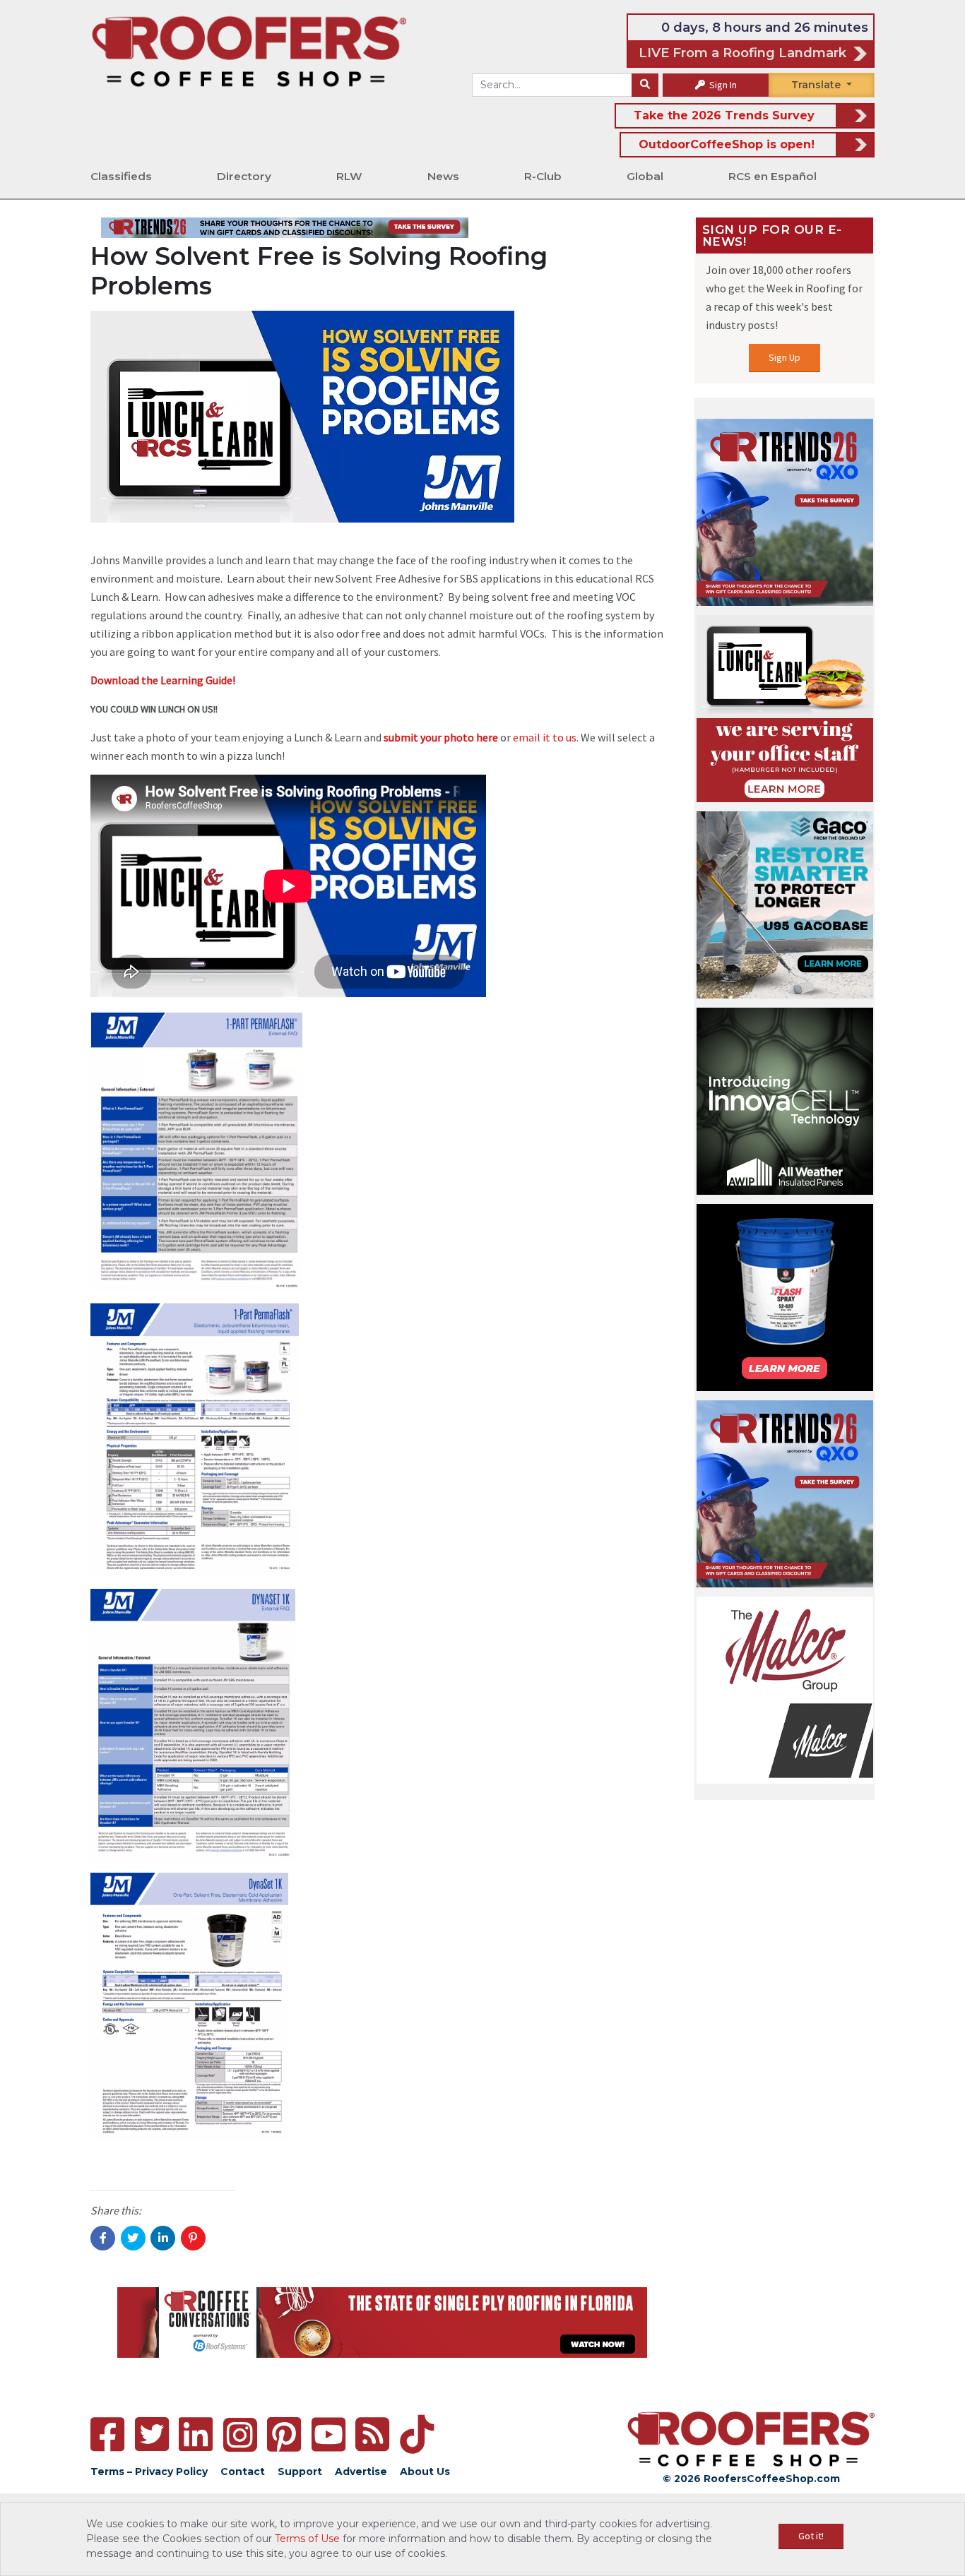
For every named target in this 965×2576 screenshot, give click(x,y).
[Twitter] (152, 2434)
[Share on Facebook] (103, 2238)
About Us (425, 2471)
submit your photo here (441, 737)
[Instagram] (240, 2435)
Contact (243, 2471)
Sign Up (785, 357)
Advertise (361, 2471)
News (443, 176)
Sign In (722, 85)
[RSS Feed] (372, 2434)
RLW (349, 176)
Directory (244, 176)
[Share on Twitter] (133, 2238)
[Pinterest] (284, 2434)
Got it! (811, 2536)
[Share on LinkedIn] (163, 2238)
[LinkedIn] (196, 2434)
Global (645, 176)
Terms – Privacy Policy (149, 2471)
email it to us (545, 737)
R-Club (543, 176)
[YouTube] (328, 2434)
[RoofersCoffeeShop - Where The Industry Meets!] (249, 50)
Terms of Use (307, 2539)
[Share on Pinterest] (193, 2238)
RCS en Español (772, 176)
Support (300, 2471)
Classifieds (121, 176)
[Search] (645, 85)
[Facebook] (107, 2434)
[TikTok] (417, 2434)
